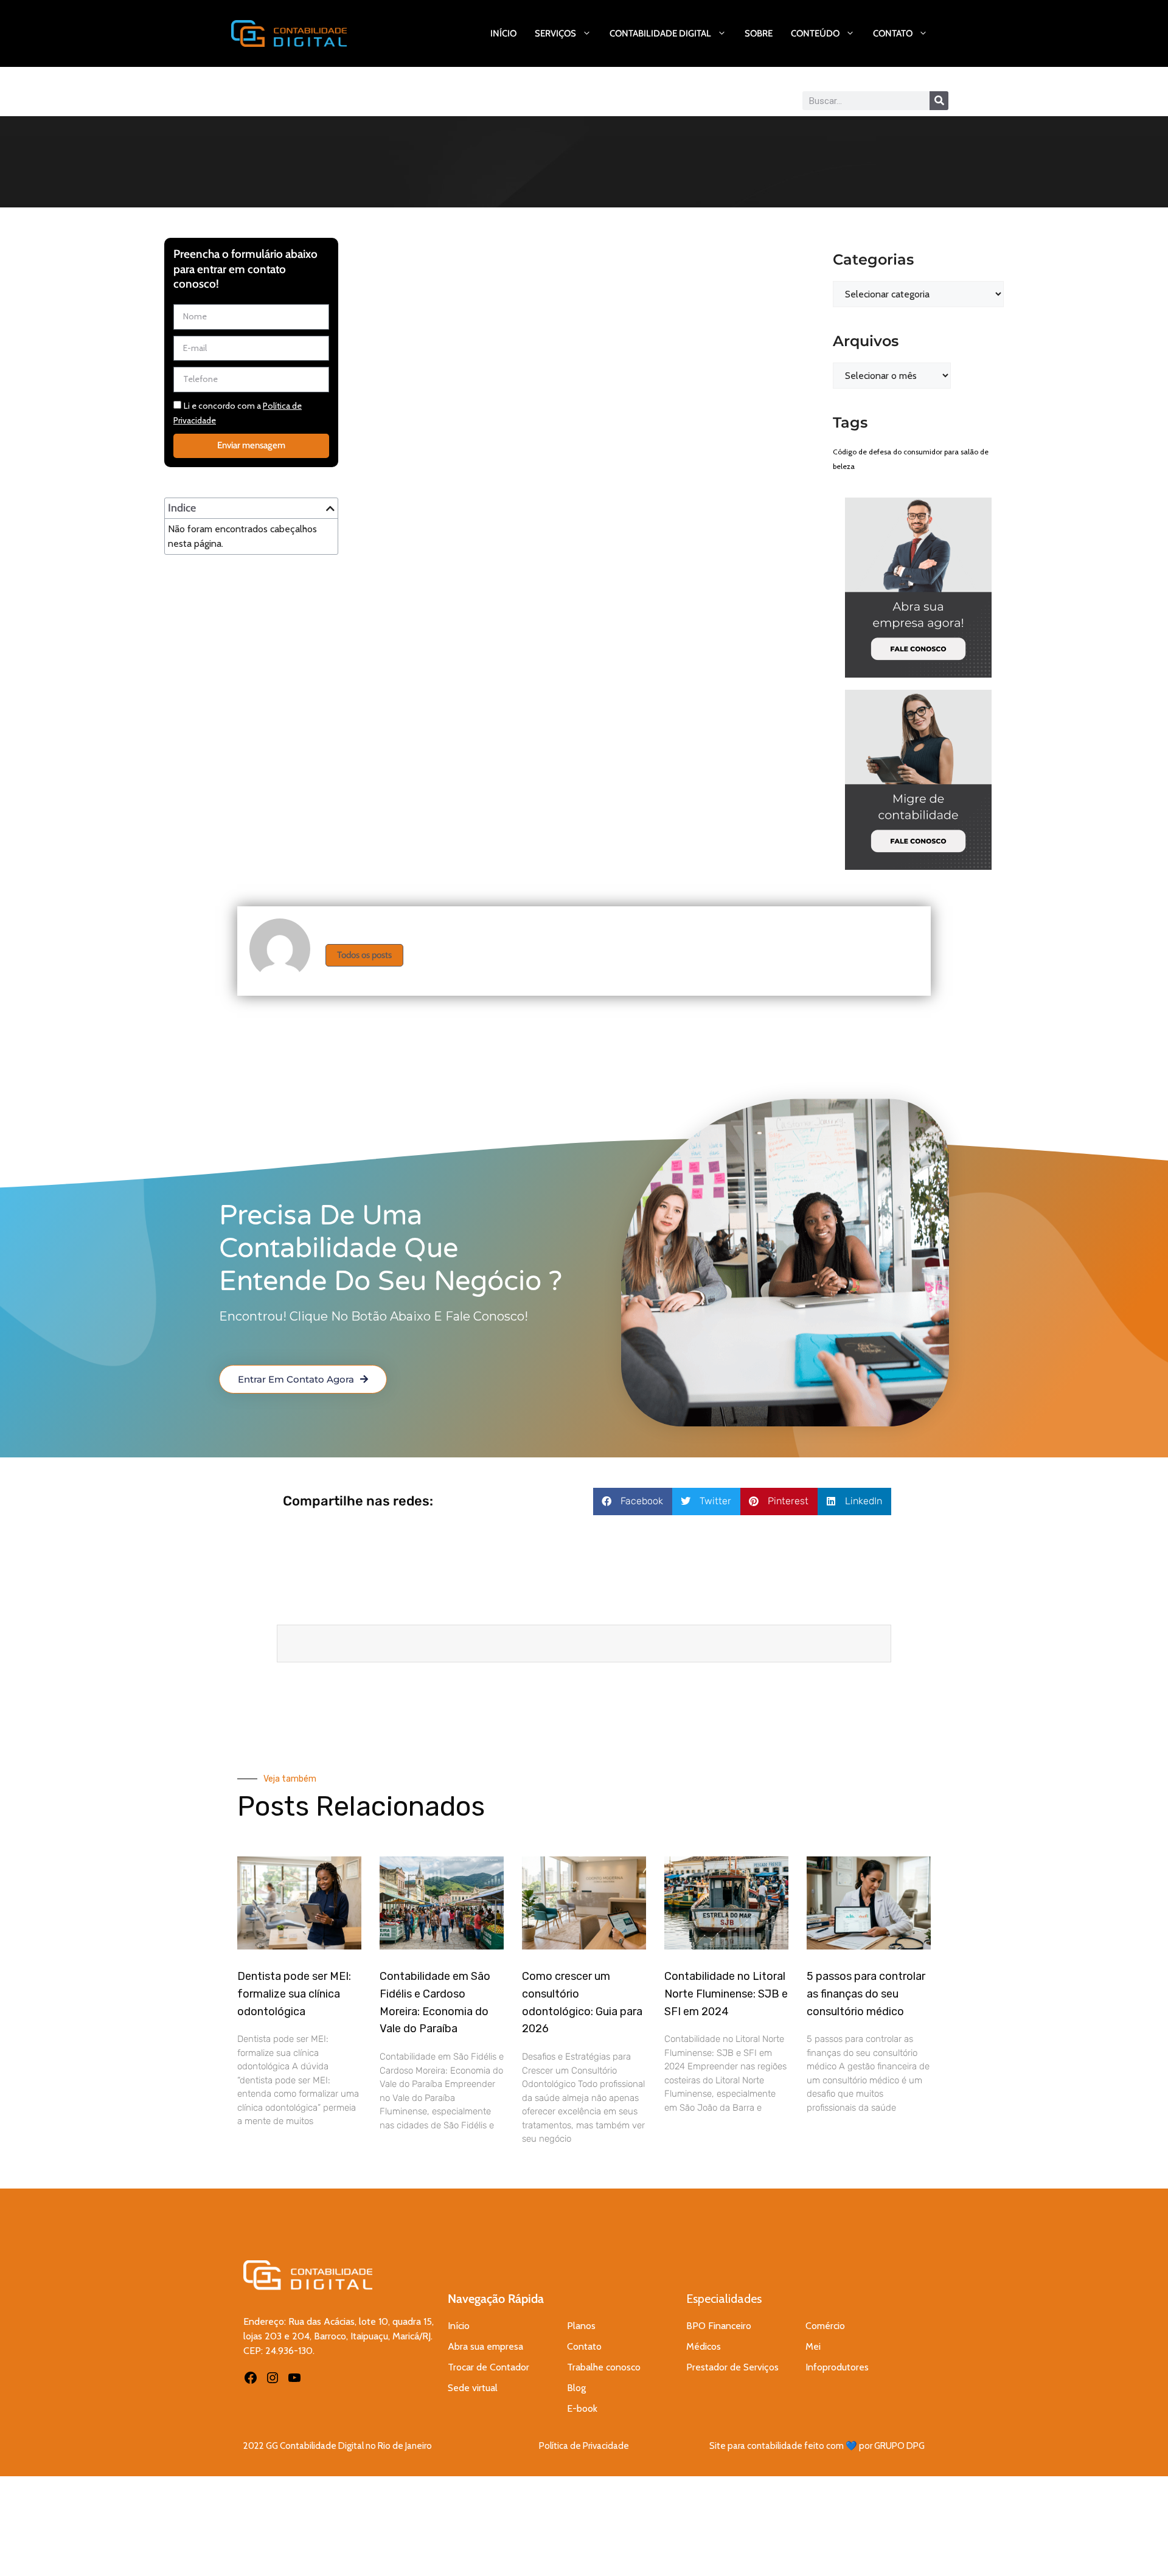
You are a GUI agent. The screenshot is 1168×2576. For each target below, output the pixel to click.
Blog (576, 2388)
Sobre (759, 33)
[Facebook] (251, 2378)
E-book (582, 2408)
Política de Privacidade (584, 2446)
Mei (813, 2346)
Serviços (555, 33)
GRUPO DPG (899, 2446)
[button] (330, 509)
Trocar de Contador (488, 2367)
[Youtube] (294, 2378)
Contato (893, 33)
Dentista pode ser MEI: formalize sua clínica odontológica (294, 1994)
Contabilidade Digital (660, 33)
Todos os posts (364, 955)
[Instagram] (273, 2378)
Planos (581, 2326)
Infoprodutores (837, 2367)
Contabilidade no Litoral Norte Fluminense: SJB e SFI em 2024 (726, 1994)
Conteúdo (815, 33)
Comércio (825, 2326)
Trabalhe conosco (604, 2367)
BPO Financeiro (719, 2326)
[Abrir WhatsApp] (1138, 2545)
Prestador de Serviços (732, 2367)
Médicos (704, 2346)
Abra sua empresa (485, 2346)
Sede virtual (473, 2388)
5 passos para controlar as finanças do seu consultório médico (866, 1994)
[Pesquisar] (939, 101)
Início (503, 33)
